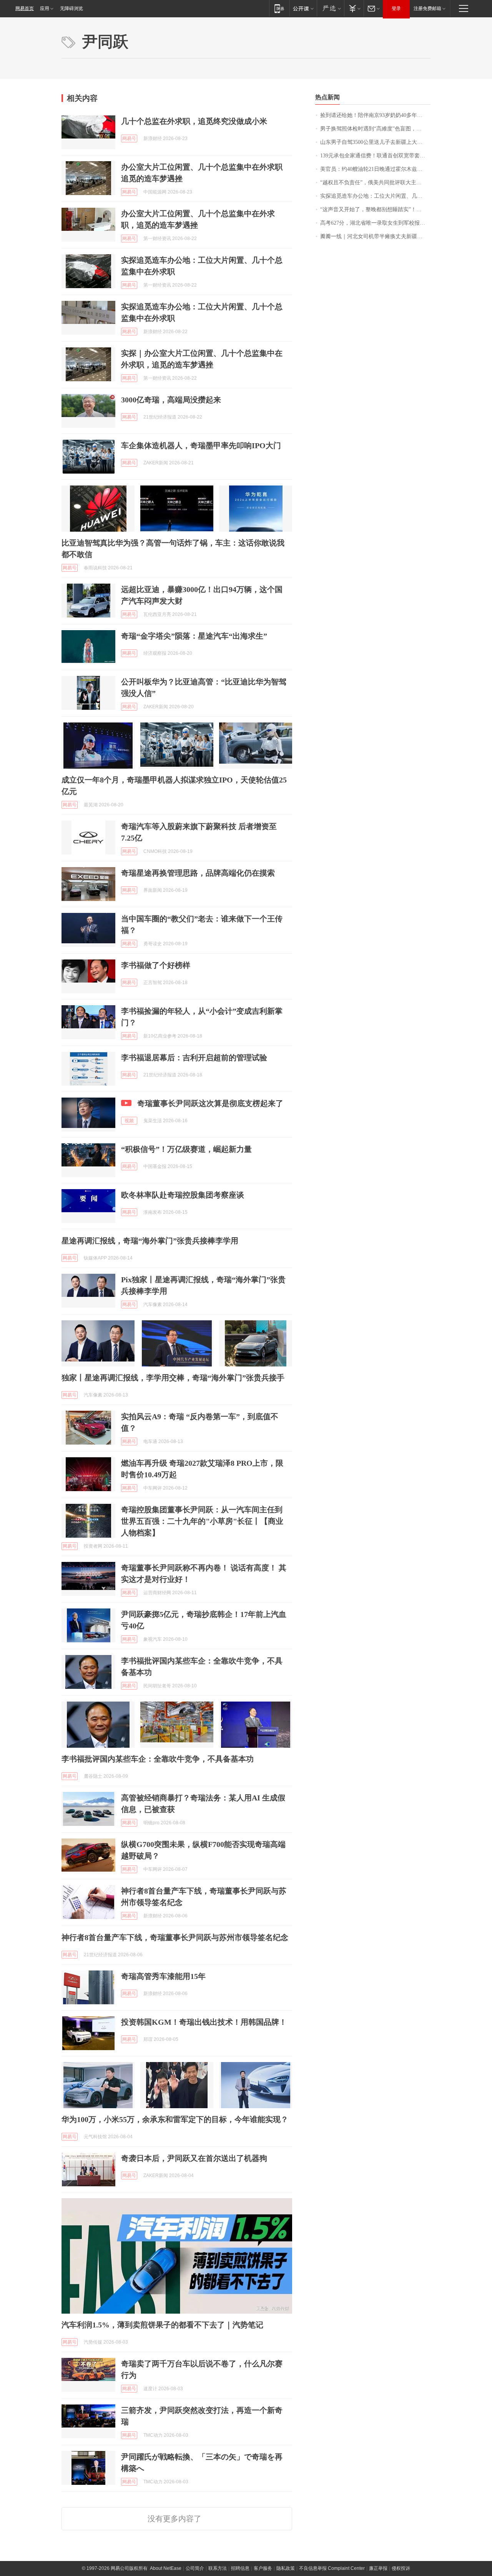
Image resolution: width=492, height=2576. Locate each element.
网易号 (129, 138)
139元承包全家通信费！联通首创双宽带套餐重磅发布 (375, 156)
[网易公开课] (303, 8)
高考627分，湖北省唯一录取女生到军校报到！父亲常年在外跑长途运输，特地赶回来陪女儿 (375, 223)
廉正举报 (378, 2568)
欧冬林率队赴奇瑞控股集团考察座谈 (183, 1195)
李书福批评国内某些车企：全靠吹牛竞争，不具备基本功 (158, 1759)
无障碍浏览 (71, 8)
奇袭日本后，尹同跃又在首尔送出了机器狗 (194, 2158)
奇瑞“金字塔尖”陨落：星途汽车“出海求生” (194, 636)
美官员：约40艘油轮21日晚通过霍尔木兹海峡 (374, 169)
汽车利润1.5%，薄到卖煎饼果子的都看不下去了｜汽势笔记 (162, 2325)
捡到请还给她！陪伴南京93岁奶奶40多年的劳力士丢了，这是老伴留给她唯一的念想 (375, 115)
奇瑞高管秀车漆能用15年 (163, 1976)
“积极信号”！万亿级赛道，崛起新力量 (186, 1149)
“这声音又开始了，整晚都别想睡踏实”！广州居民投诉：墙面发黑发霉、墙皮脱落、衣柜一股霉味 (375, 209)
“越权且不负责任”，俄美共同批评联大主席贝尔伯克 (375, 183)
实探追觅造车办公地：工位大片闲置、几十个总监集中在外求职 (375, 196)
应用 (45, 8)
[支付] (354, 8)
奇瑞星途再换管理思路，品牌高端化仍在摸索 (198, 873)
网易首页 (25, 8)
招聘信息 (240, 2568)
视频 (129, 1121)
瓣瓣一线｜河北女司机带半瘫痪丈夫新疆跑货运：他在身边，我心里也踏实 (375, 236)
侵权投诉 (401, 2568)
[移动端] (279, 8)
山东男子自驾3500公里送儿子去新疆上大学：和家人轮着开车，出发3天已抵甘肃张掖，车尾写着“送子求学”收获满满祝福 (375, 142)
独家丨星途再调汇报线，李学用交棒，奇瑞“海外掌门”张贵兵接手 (173, 1378)
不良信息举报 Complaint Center (332, 2568)
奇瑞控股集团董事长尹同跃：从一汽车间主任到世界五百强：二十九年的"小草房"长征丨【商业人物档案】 (202, 1521)
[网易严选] (330, 8)
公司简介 (195, 2568)
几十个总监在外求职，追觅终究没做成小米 (194, 121)
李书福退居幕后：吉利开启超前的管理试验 (194, 1058)
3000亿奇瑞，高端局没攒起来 (171, 400)
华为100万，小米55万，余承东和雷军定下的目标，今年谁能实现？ (175, 2119)
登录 (396, 8)
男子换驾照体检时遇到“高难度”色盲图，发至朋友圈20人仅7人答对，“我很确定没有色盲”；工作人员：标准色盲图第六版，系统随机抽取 (375, 129)
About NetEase (166, 2568)
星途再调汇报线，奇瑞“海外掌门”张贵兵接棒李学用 (150, 1241)
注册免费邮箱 (427, 8)
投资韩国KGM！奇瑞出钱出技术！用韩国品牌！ (204, 2022)
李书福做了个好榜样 (156, 965)
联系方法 (218, 2568)
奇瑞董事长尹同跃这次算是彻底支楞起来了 (210, 1103)
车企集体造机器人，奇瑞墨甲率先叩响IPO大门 (201, 445)
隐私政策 (286, 2568)
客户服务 (263, 2568)
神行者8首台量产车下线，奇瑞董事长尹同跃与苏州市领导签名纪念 (175, 1937)
